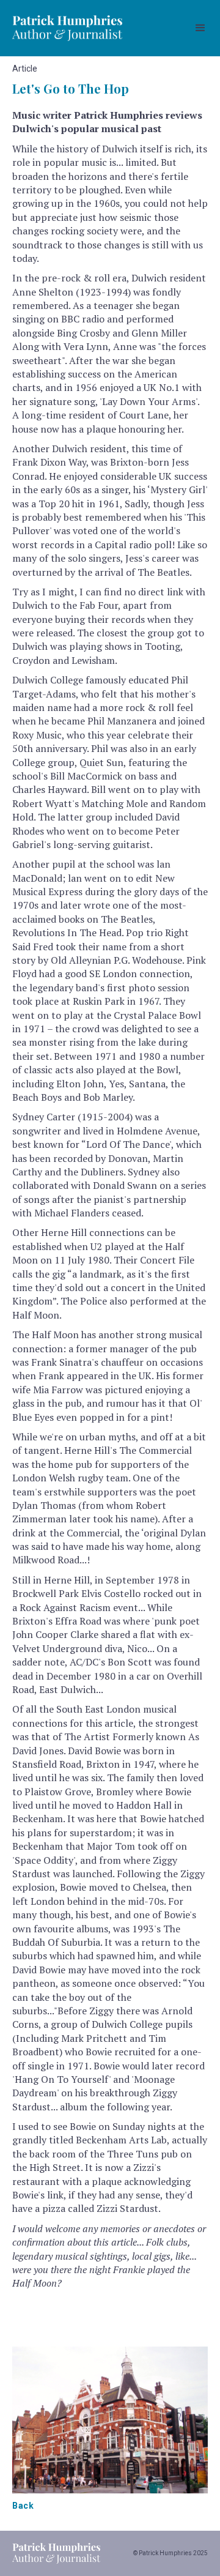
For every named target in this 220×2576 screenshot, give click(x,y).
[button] (200, 28)
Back (23, 2506)
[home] (67, 28)
